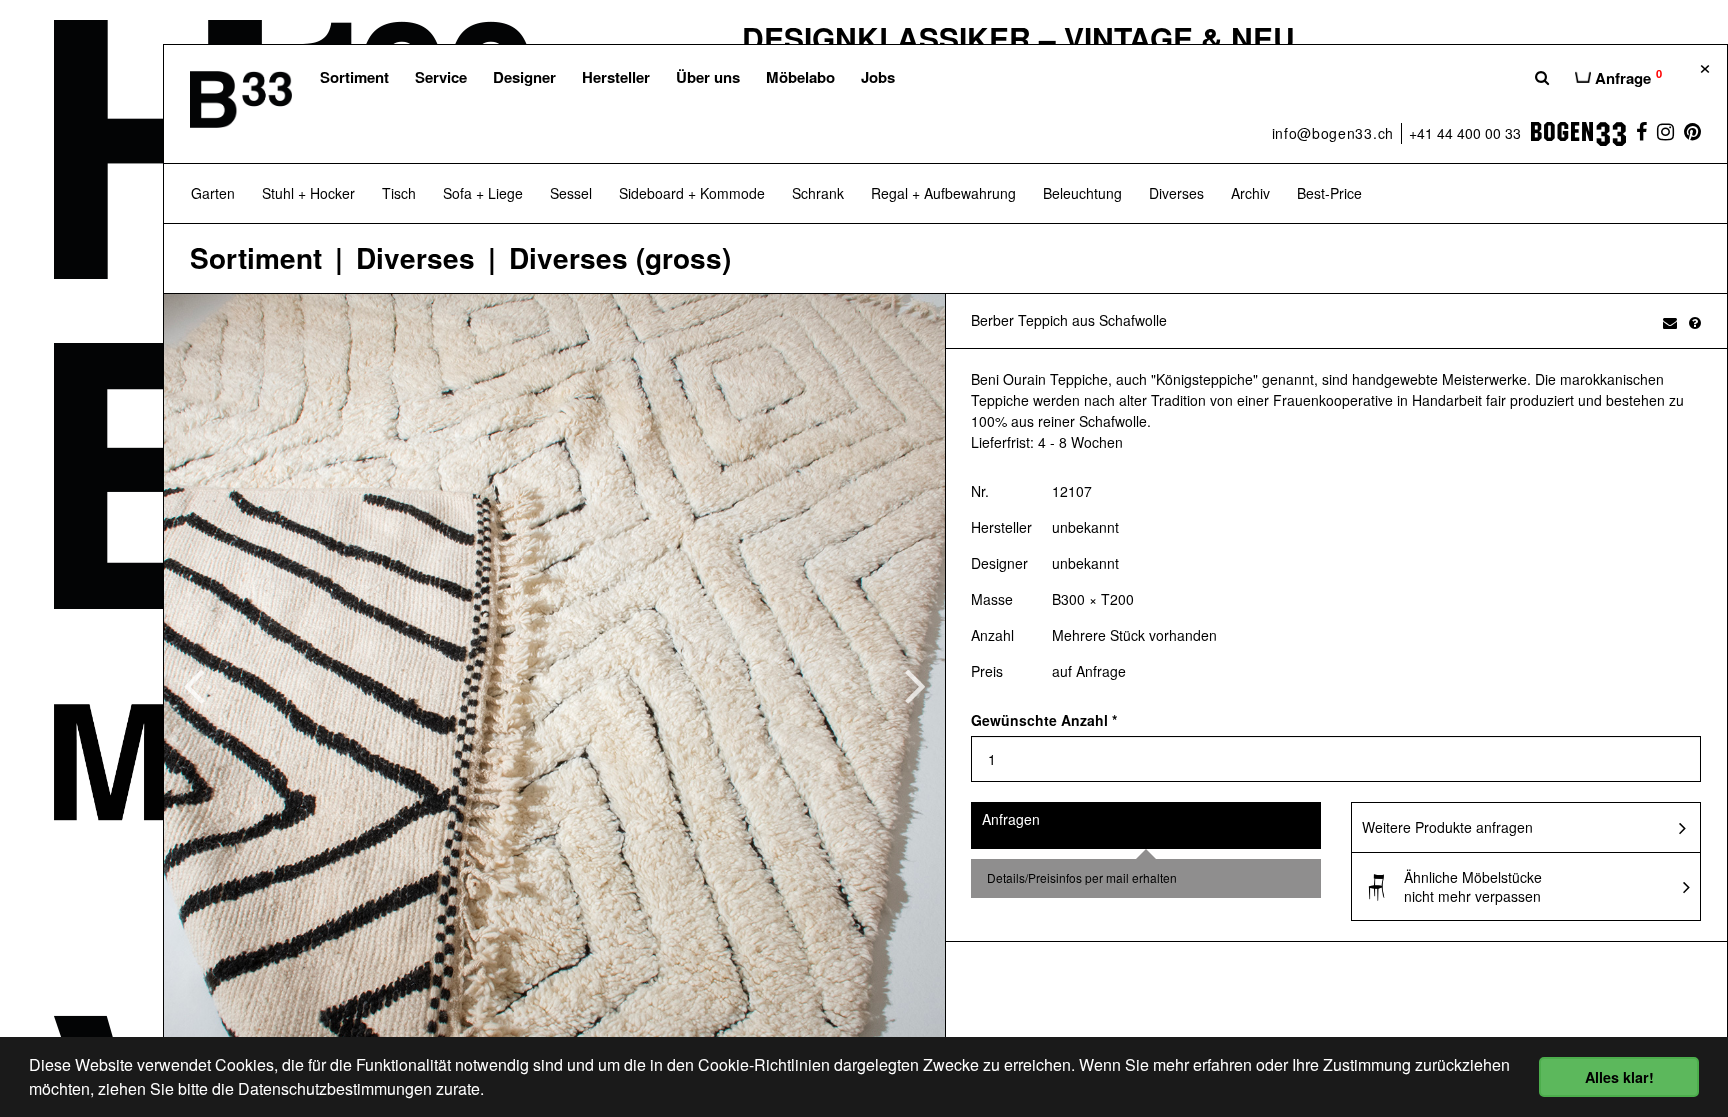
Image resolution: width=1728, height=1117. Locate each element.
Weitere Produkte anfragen (1447, 827)
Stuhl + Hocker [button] (308, 193)
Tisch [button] (399, 193)
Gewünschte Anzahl (1044, 720)
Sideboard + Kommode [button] (692, 193)
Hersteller (616, 77)
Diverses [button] (1176, 193)
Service (441, 77)
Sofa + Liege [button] (483, 193)
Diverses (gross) (620, 258)
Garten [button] (213, 193)
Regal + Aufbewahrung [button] (943, 193)
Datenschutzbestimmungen (335, 1088)
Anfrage (1626, 77)
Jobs (878, 77)
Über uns (708, 77)
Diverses (415, 258)
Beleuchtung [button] (1082, 193)
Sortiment (354, 77)
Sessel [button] (571, 193)
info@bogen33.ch (1333, 133)
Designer (524, 77)
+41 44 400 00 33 (1465, 133)
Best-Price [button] (1329, 193)
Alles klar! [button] (1619, 1077)
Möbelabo (800, 77)
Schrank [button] (818, 193)
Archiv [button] (1250, 193)
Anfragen (1011, 819)
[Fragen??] (1695, 322)
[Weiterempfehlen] (1670, 322)
